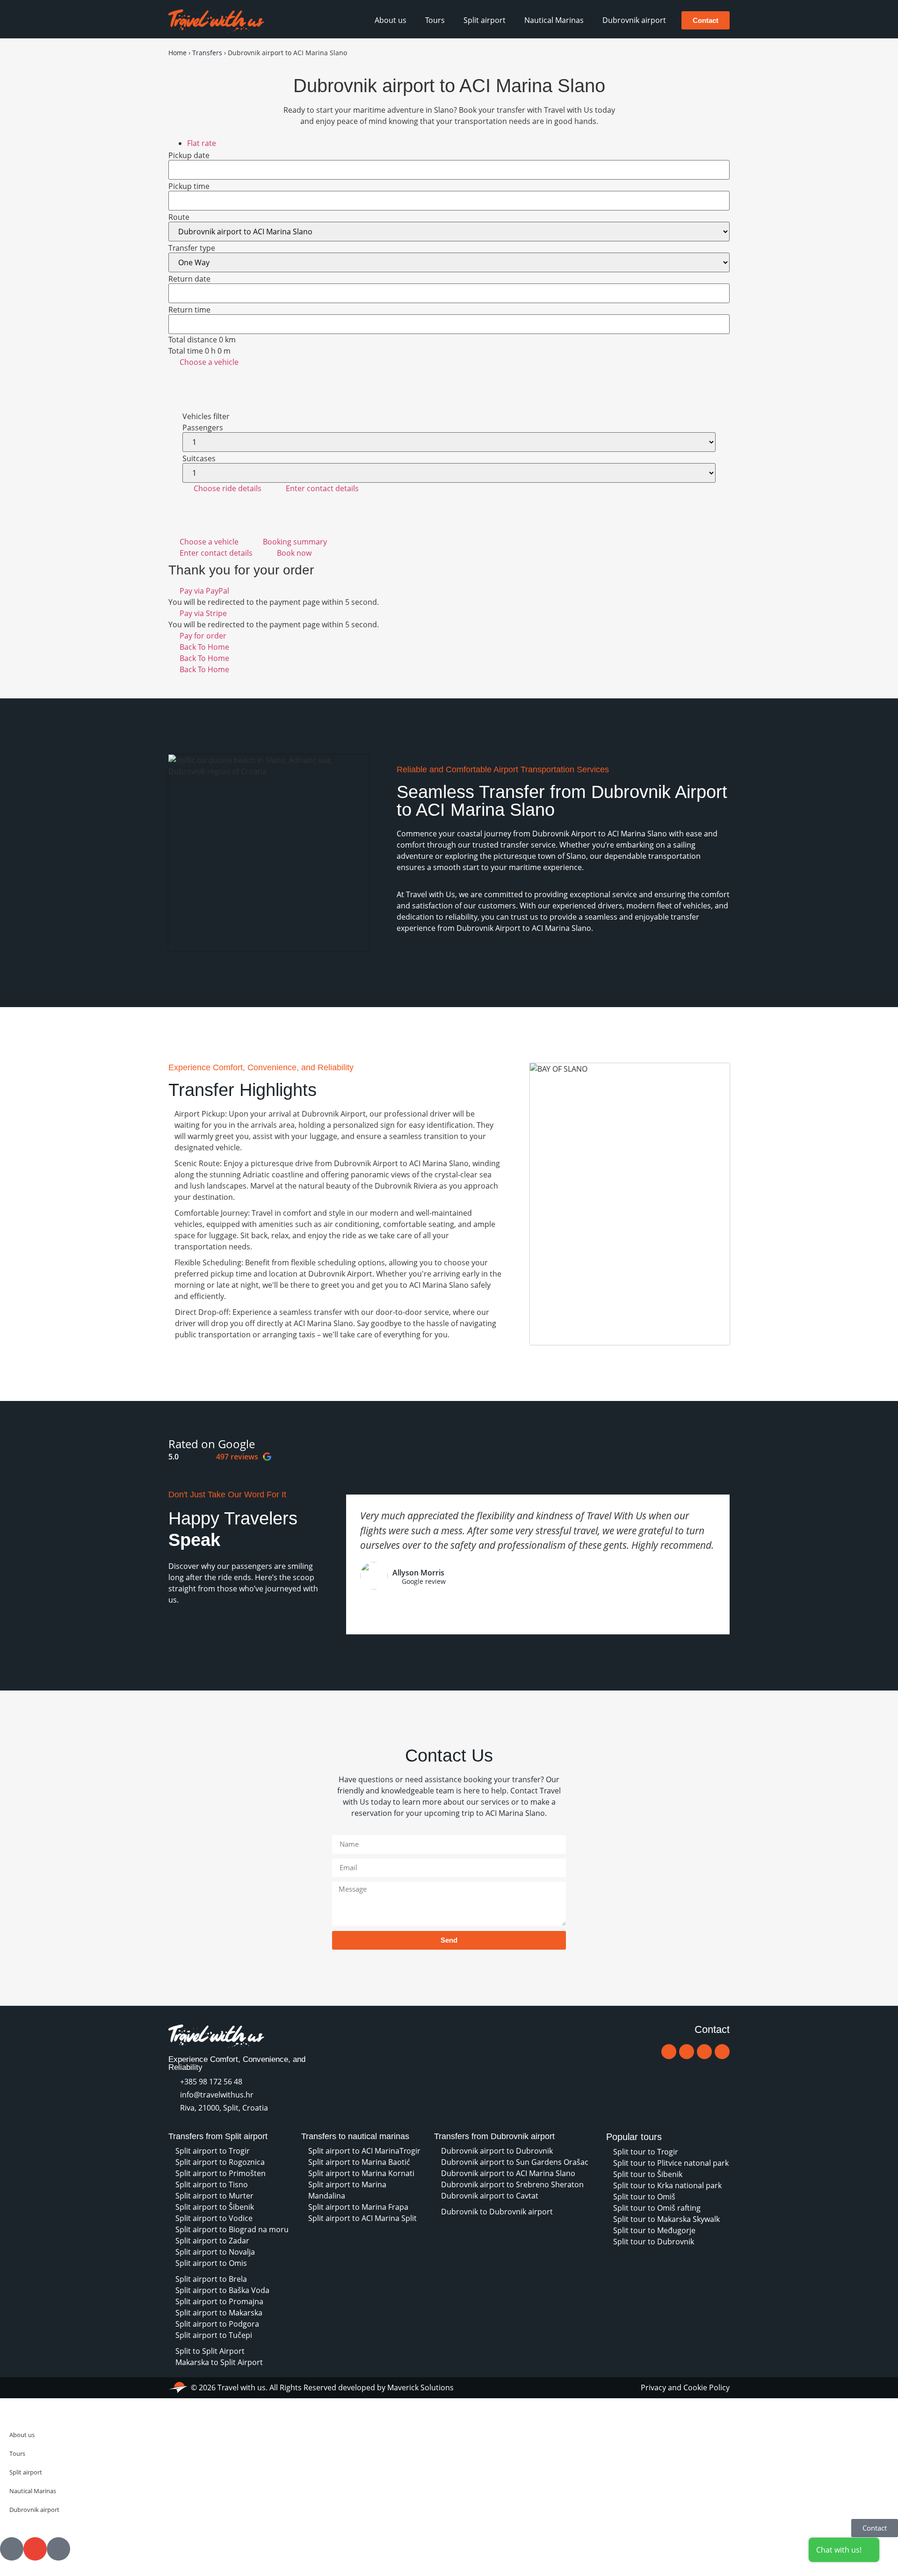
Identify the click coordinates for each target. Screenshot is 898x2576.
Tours (435, 20)
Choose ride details (228, 488)
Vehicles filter (206, 416)
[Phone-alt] (669, 2052)
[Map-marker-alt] (704, 2052)
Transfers (207, 53)
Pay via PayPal (204, 591)
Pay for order (203, 636)
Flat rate (202, 143)
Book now (294, 553)
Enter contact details (322, 488)
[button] (168, 1635)
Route (179, 217)
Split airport (485, 20)
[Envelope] (687, 2052)
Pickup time (189, 186)
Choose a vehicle (209, 362)
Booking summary (295, 542)
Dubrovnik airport (634, 20)
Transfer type (192, 248)
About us (391, 20)
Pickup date (189, 155)
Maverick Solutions (420, 2387)
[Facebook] (722, 2052)
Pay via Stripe (203, 613)
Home (177, 53)
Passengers (203, 428)
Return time (189, 310)
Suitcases (199, 458)
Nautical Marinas (554, 20)
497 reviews (237, 1457)
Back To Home (204, 647)
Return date (189, 279)
